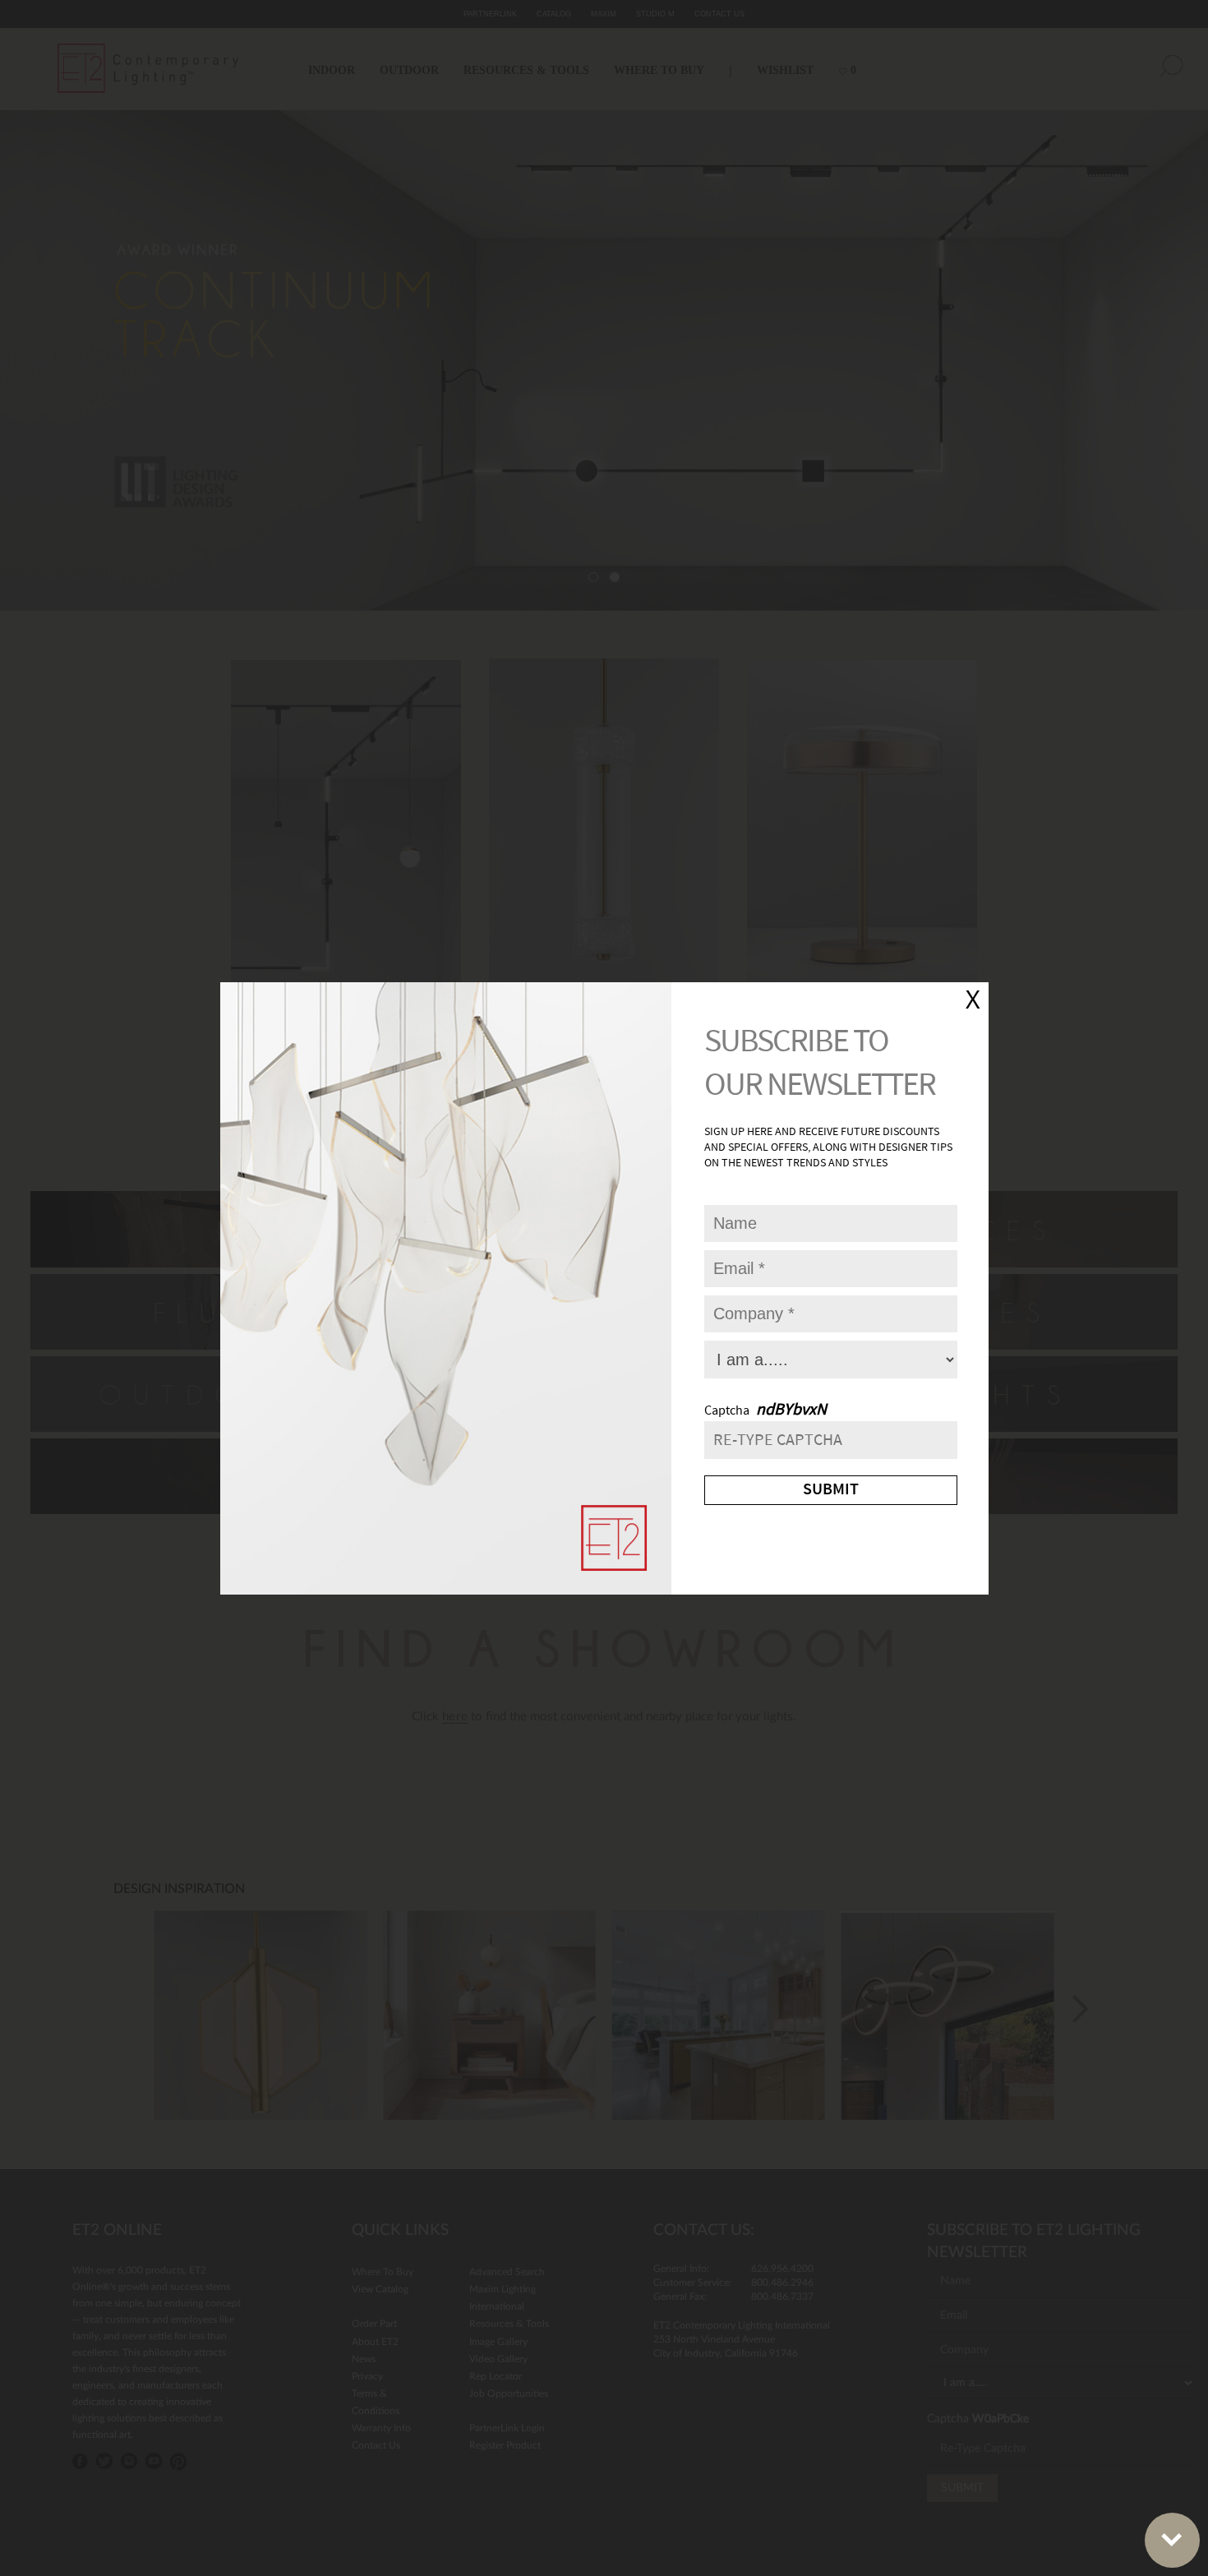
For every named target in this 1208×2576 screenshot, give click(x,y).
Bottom (1172, 2540)
